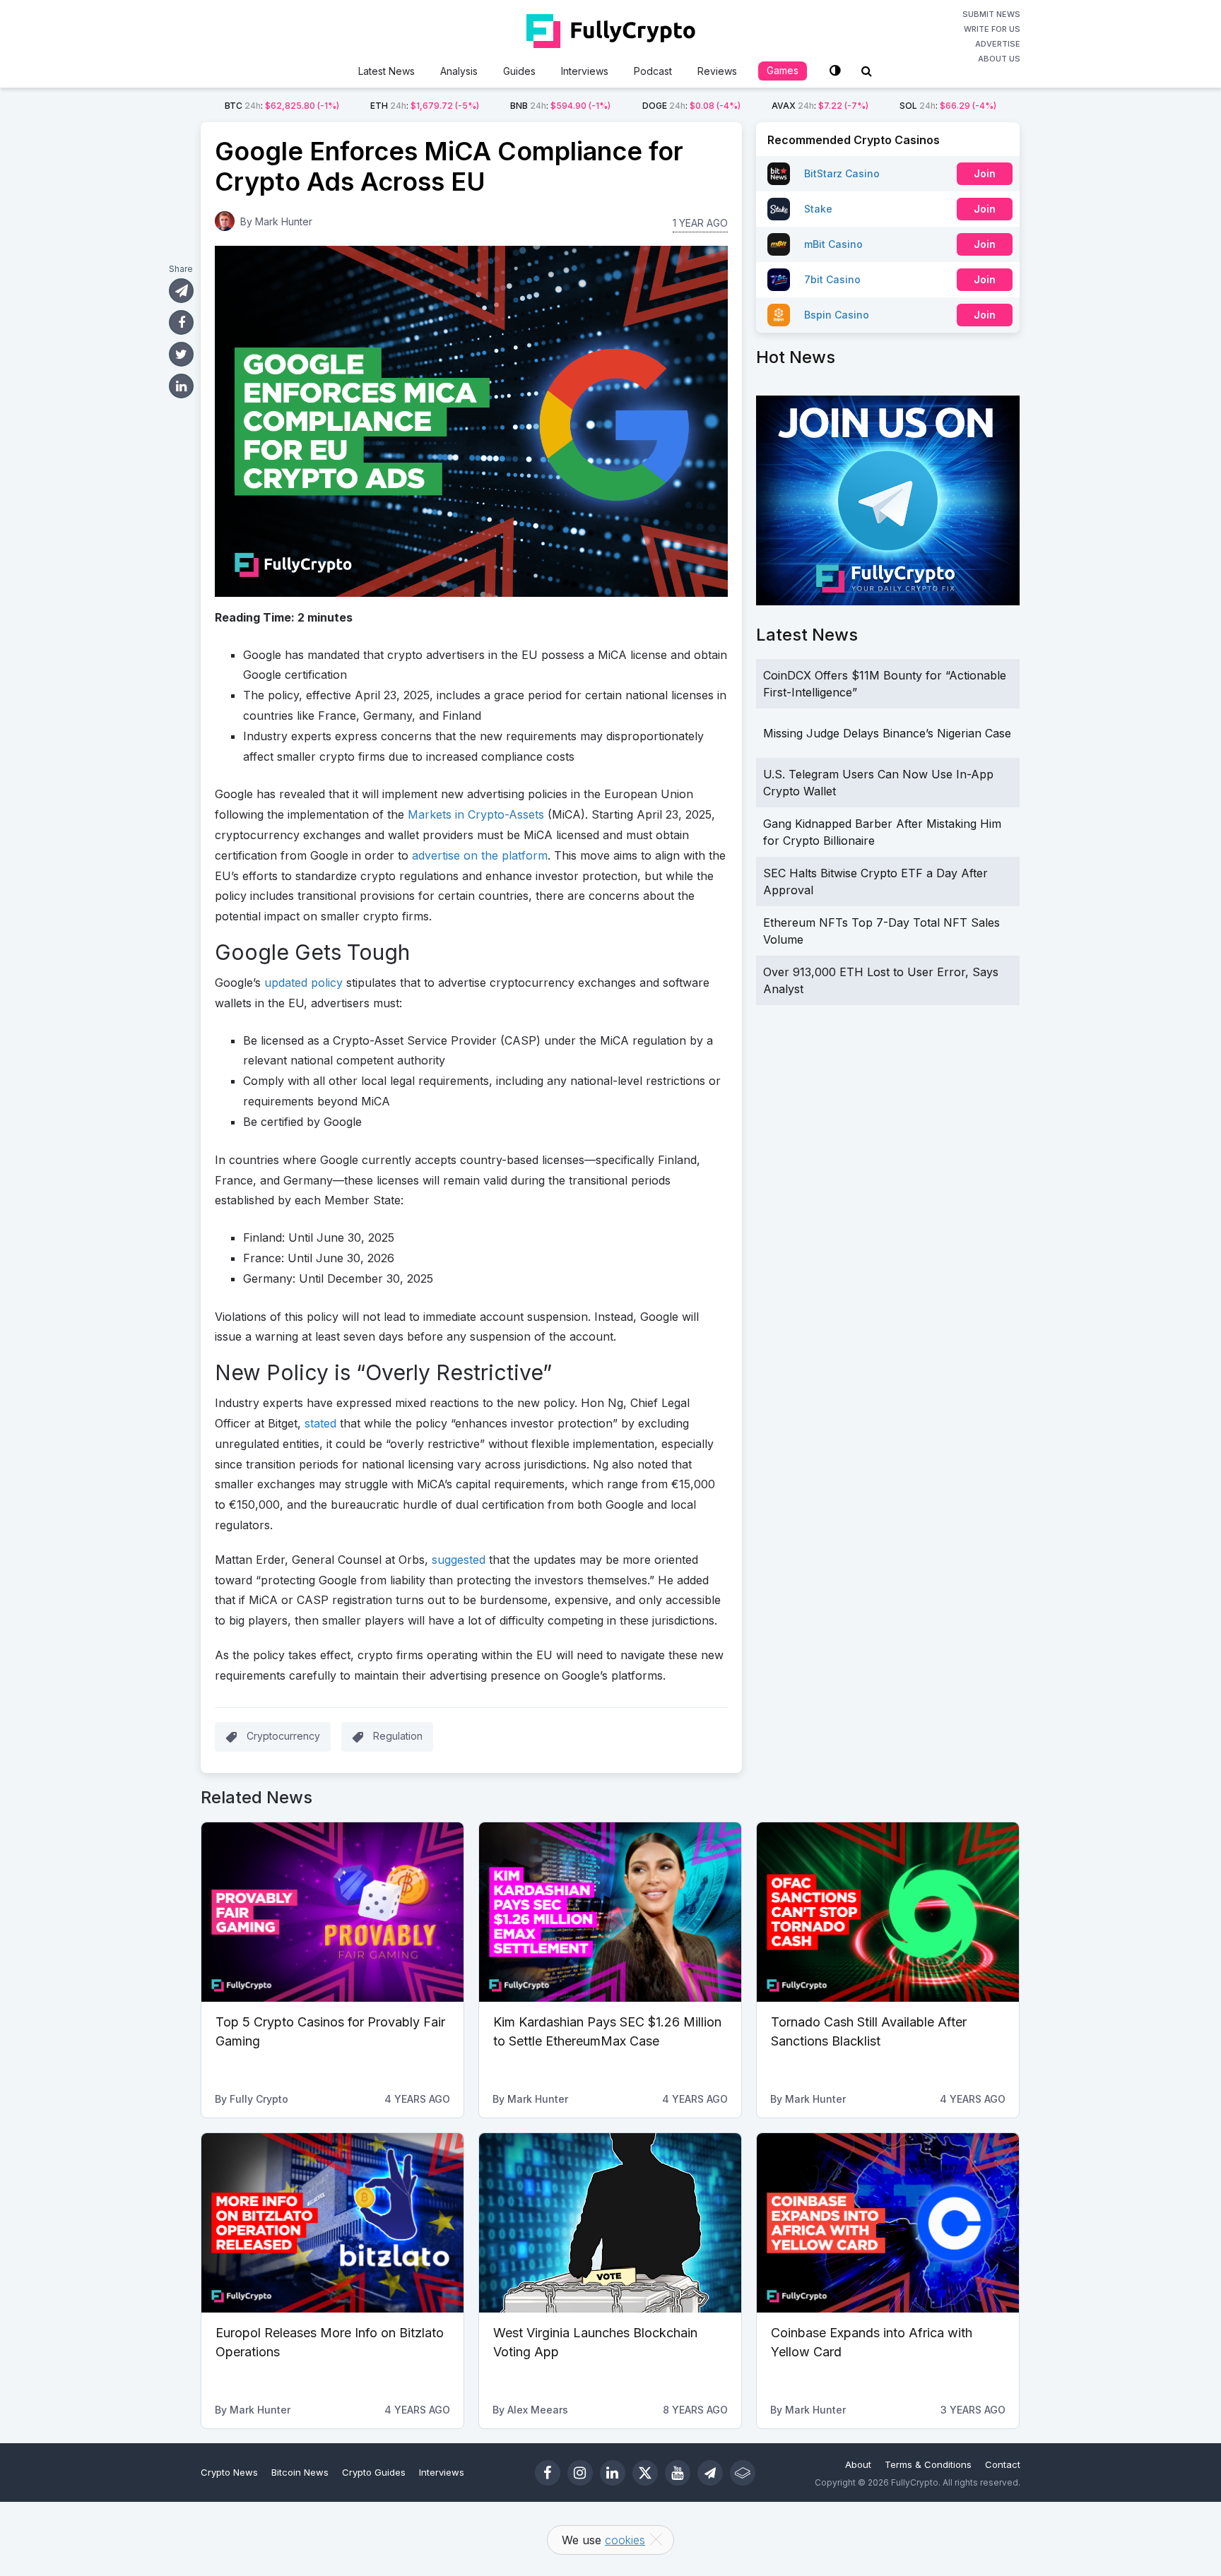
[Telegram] (710, 2473)
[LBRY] (743, 2473)
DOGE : (691, 106)
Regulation (398, 1736)
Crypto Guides (374, 2472)
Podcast (653, 71)
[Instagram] (580, 2473)
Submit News (991, 14)
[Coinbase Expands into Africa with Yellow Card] (888, 2223)
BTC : (282, 106)
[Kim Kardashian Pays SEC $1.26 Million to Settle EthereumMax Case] (610, 1912)
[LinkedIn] (613, 2473)
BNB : (560, 106)
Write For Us (992, 29)
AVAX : (820, 106)
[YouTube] (678, 2473)
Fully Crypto (259, 2099)
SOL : (948, 106)
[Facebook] (548, 2473)
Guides (519, 71)
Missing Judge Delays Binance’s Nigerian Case (887, 733)
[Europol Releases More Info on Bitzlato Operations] (332, 2223)
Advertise (998, 44)
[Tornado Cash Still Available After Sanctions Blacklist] (888, 1912)
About (858, 2464)
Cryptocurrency (283, 1736)
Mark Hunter (284, 221)
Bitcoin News (300, 2472)
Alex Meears (538, 2410)
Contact (1003, 2464)
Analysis (459, 71)
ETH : (425, 106)
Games (783, 70)
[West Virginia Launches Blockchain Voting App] (610, 2223)
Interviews (585, 71)
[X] (645, 2473)
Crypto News (229, 2472)
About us (999, 59)
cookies (625, 2540)
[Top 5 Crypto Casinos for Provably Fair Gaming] (332, 1912)
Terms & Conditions (928, 2464)
